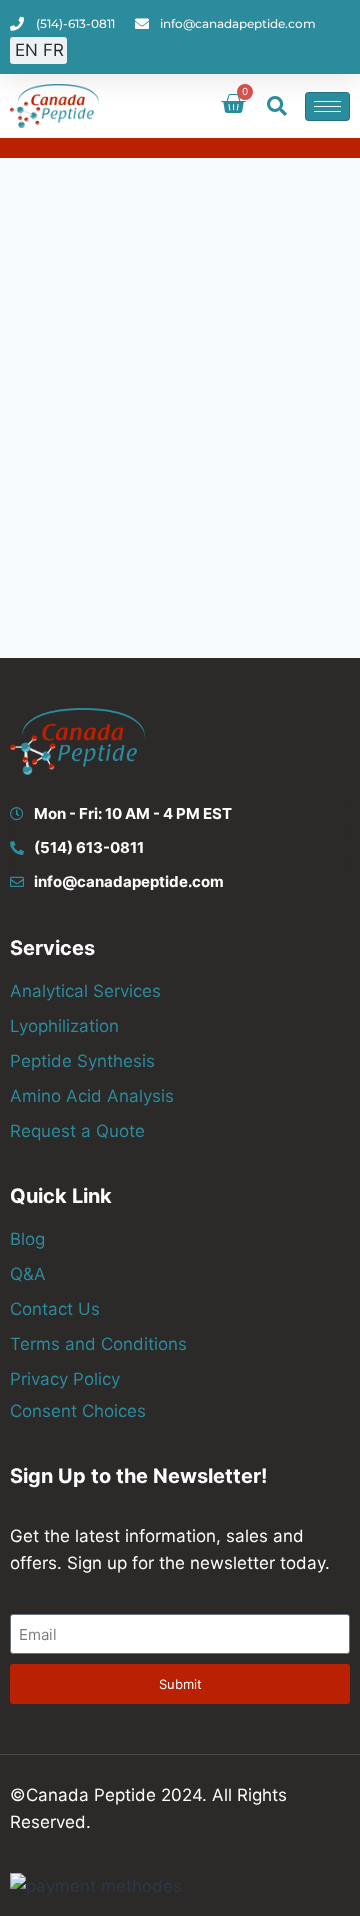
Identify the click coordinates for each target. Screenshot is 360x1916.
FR (53, 50)
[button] (277, 106)
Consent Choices (78, 1411)
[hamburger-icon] (327, 106)
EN (26, 50)
